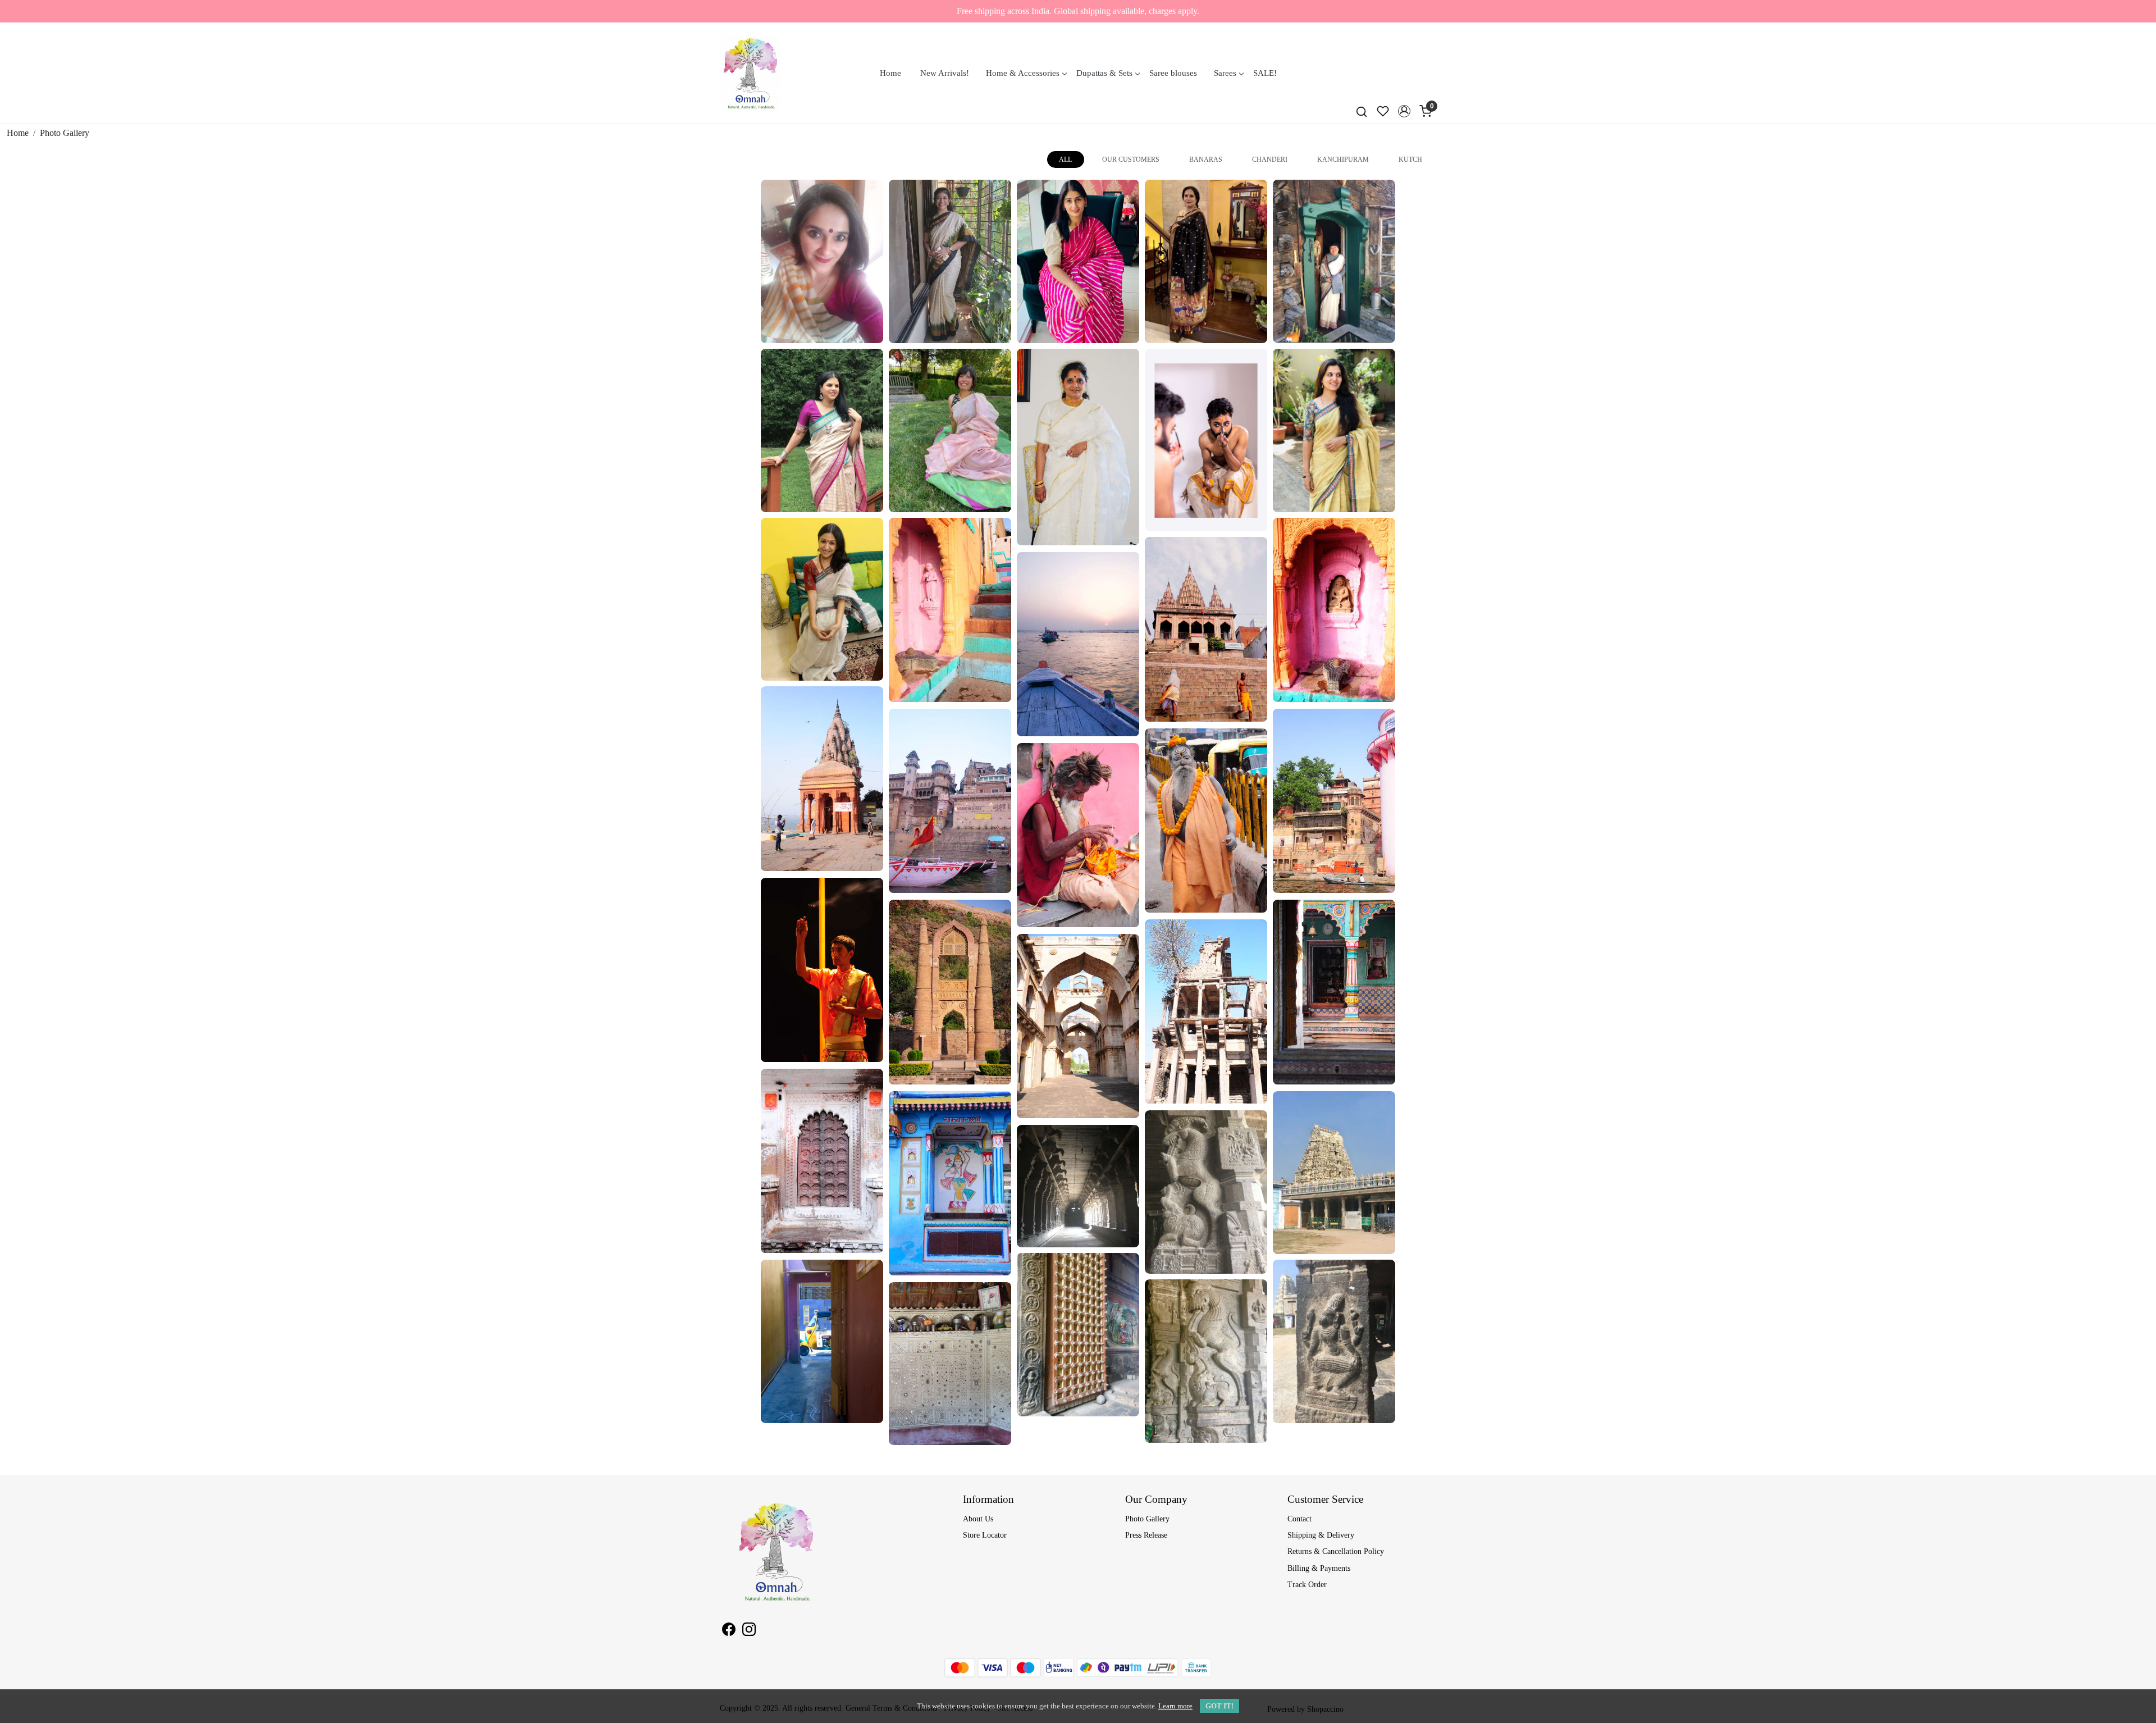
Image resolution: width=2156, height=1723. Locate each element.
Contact (1299, 1519)
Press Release (1146, 1535)
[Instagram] (749, 1631)
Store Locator (985, 1535)
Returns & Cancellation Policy (1336, 1551)
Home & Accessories (1023, 73)
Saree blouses (1173, 73)
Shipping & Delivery (1321, 1535)
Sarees (1225, 73)
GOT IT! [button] (1219, 1706)
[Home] (750, 73)
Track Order (1307, 1585)
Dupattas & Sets (1104, 73)
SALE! (1265, 73)
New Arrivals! (945, 73)
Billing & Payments (1319, 1568)
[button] (1404, 111)
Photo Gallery (1147, 1519)
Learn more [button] (1175, 1706)
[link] (1362, 111)
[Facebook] (729, 1631)
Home (890, 73)
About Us (978, 1519)
